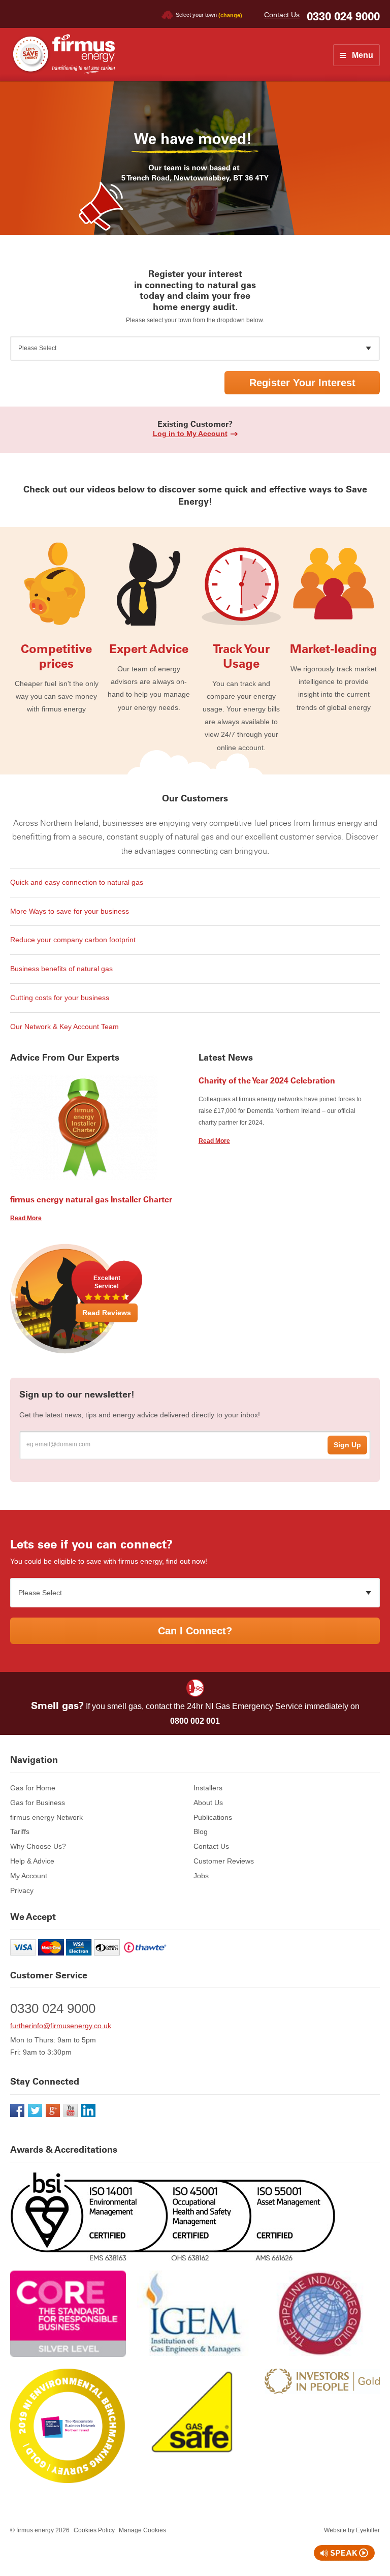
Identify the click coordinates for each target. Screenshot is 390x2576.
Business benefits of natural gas (61, 969)
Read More (26, 1218)
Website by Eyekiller (352, 2530)
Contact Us (282, 15)
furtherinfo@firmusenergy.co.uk (61, 2026)
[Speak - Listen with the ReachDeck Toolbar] (344, 2553)
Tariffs (20, 1832)
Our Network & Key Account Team (64, 1027)
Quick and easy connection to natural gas (77, 882)
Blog (201, 1832)
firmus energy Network (46, 1817)
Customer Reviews (224, 1861)
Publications (213, 1817)
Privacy (22, 1890)
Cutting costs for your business (60, 998)
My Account (29, 1876)
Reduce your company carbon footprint (73, 940)
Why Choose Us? (38, 1846)
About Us (208, 1803)
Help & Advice (32, 1861)
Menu (363, 55)
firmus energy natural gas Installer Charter (91, 1199)
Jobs (201, 1876)
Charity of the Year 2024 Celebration (267, 1080)
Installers (208, 1788)
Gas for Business (38, 1803)
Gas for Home (33, 1788)
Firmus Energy (62, 54)
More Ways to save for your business (70, 911)
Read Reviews (107, 1313)
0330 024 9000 (343, 17)
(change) (230, 15)
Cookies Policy (94, 2530)
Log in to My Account (190, 433)
